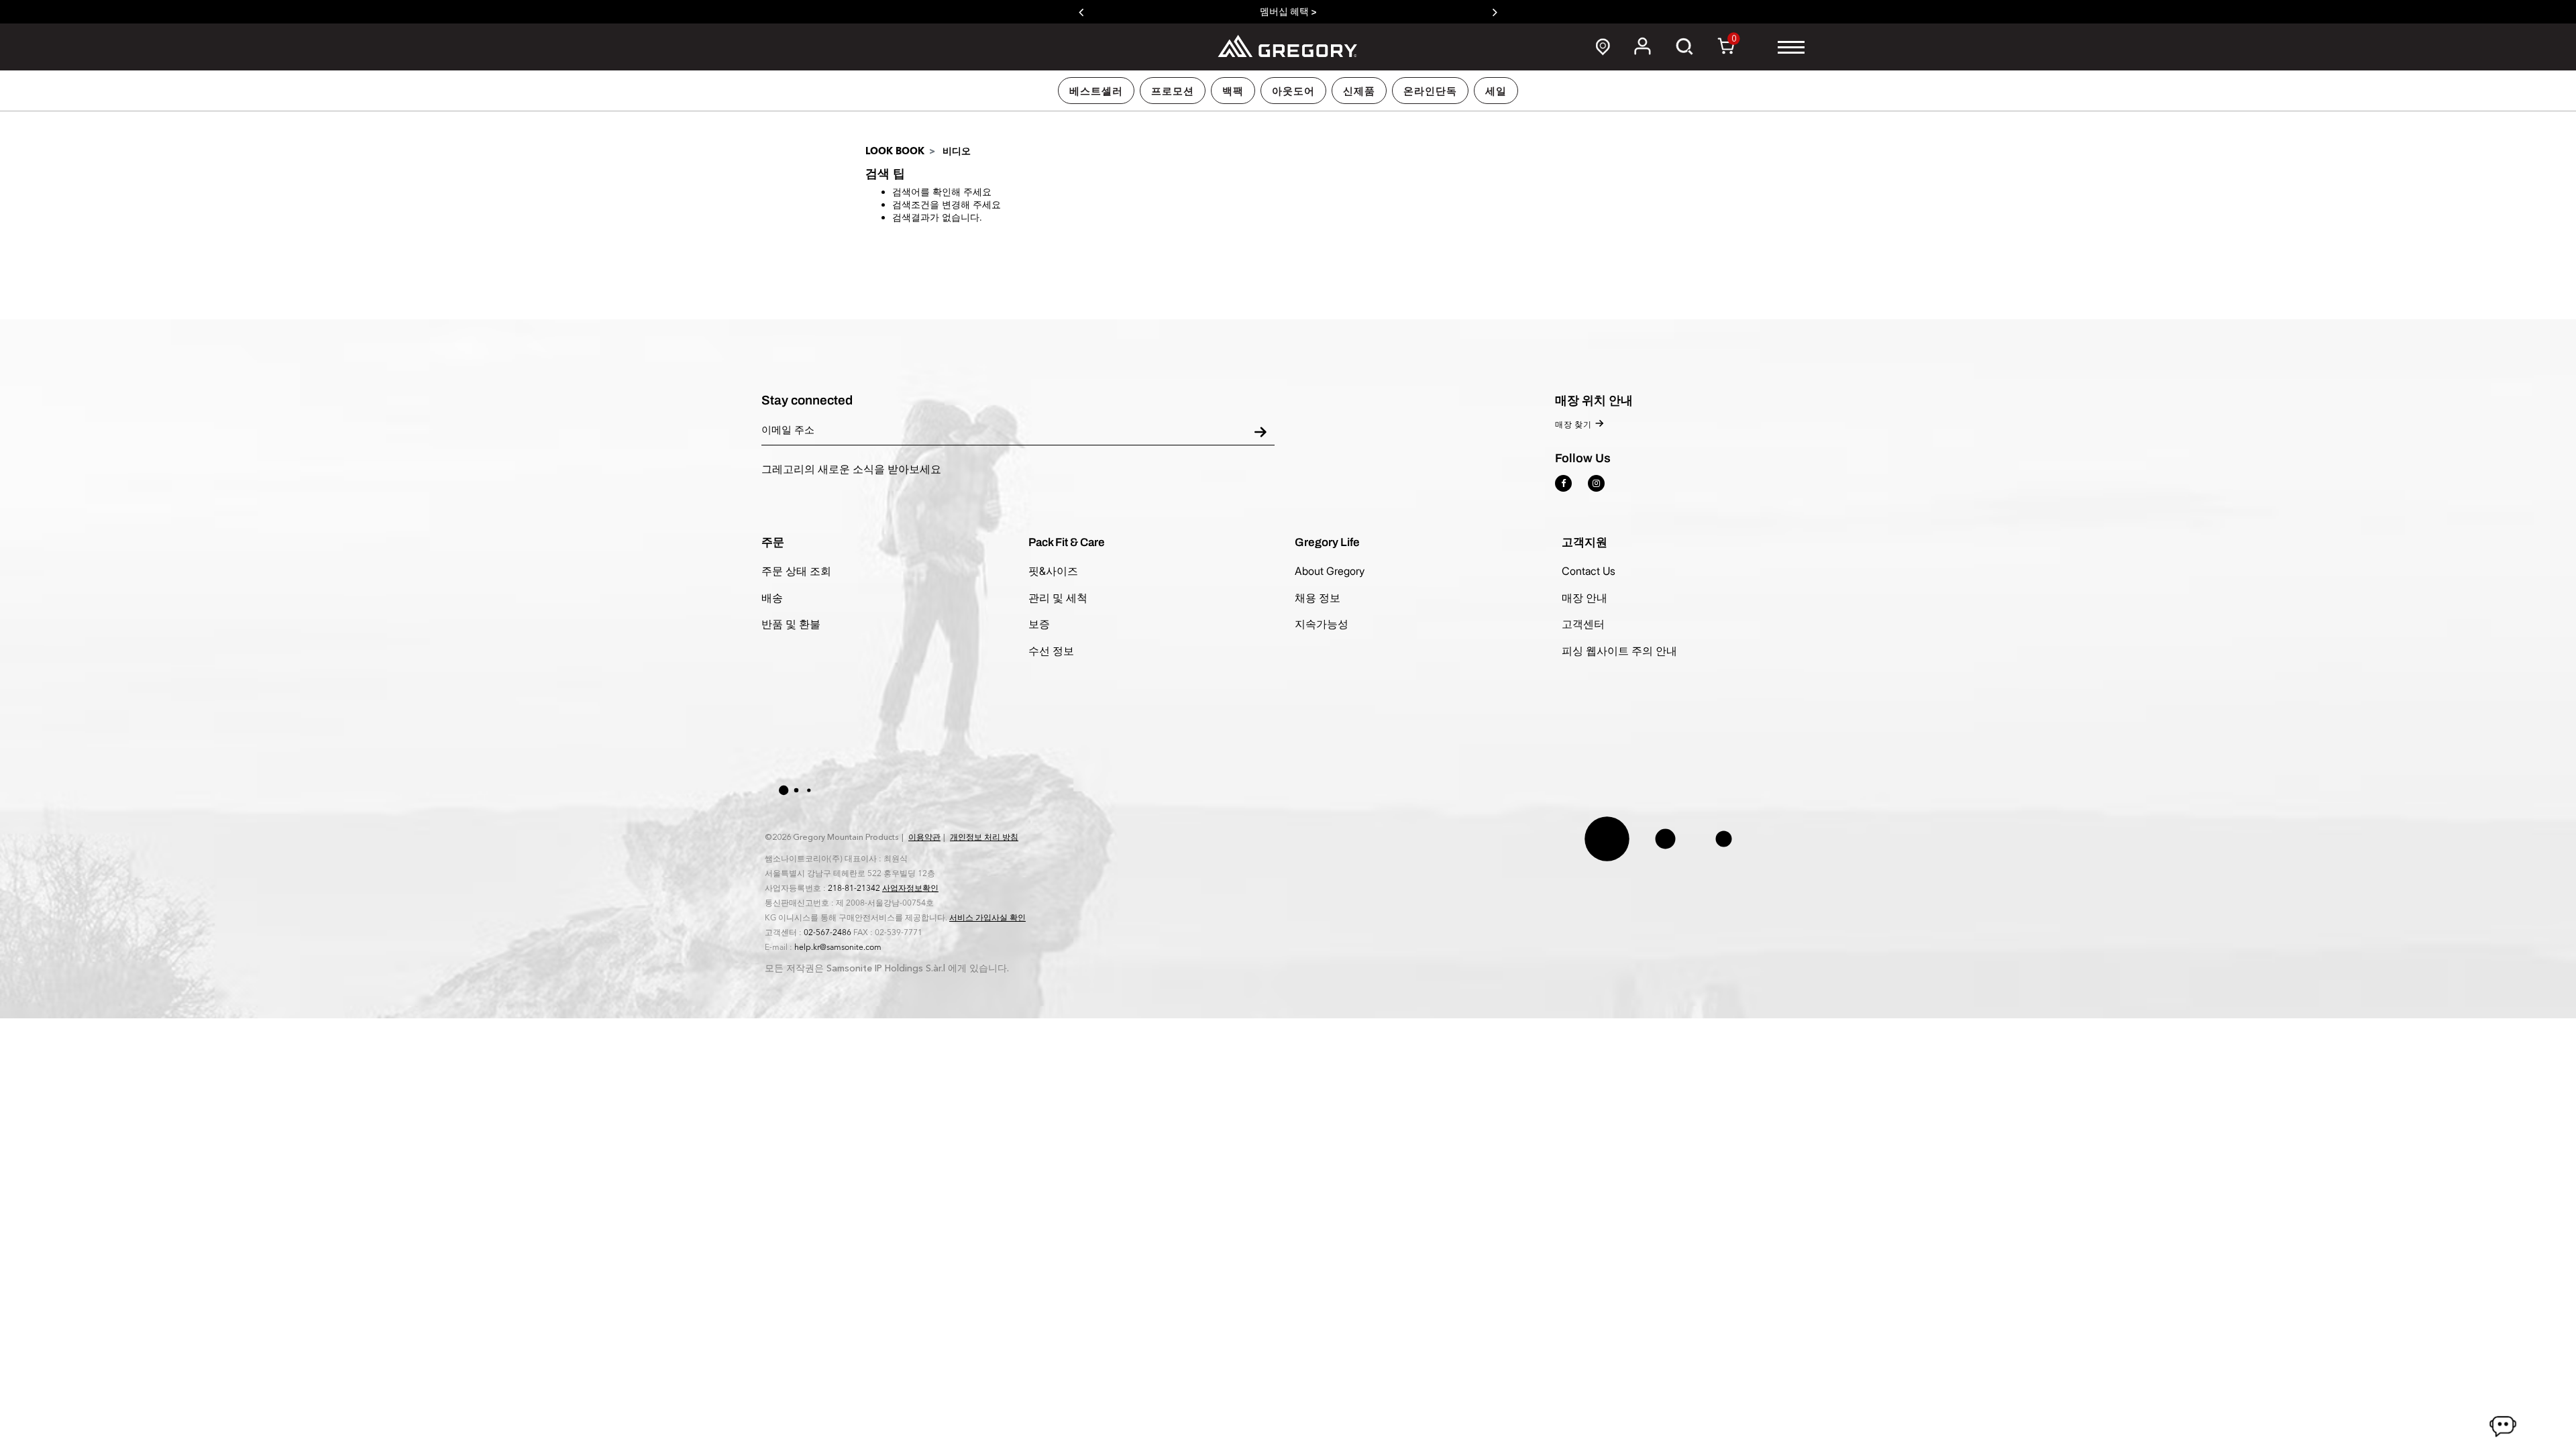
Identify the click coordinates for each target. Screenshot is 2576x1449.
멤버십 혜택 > (1288, 12)
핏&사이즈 (1053, 571)
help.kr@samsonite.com (838, 947)
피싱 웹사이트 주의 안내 (1619, 651)
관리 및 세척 (1058, 598)
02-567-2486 (827, 932)
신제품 (1359, 91)
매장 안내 (1585, 598)
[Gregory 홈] (1288, 46)
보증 (1039, 624)
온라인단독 (1430, 91)
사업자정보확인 (910, 888)
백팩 (1233, 91)
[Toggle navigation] (1791, 47)
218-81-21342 (854, 888)
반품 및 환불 (791, 624)
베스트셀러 (1096, 91)
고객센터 (1583, 624)
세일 (1496, 91)
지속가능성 (1322, 624)
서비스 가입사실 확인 (987, 918)
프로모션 (1173, 91)
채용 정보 (1318, 598)
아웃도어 (1293, 91)
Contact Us (1589, 571)
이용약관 (924, 837)
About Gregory (1330, 571)
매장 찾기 (1573, 425)
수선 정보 (1051, 651)
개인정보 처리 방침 (984, 837)
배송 (772, 598)
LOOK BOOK (895, 151)
